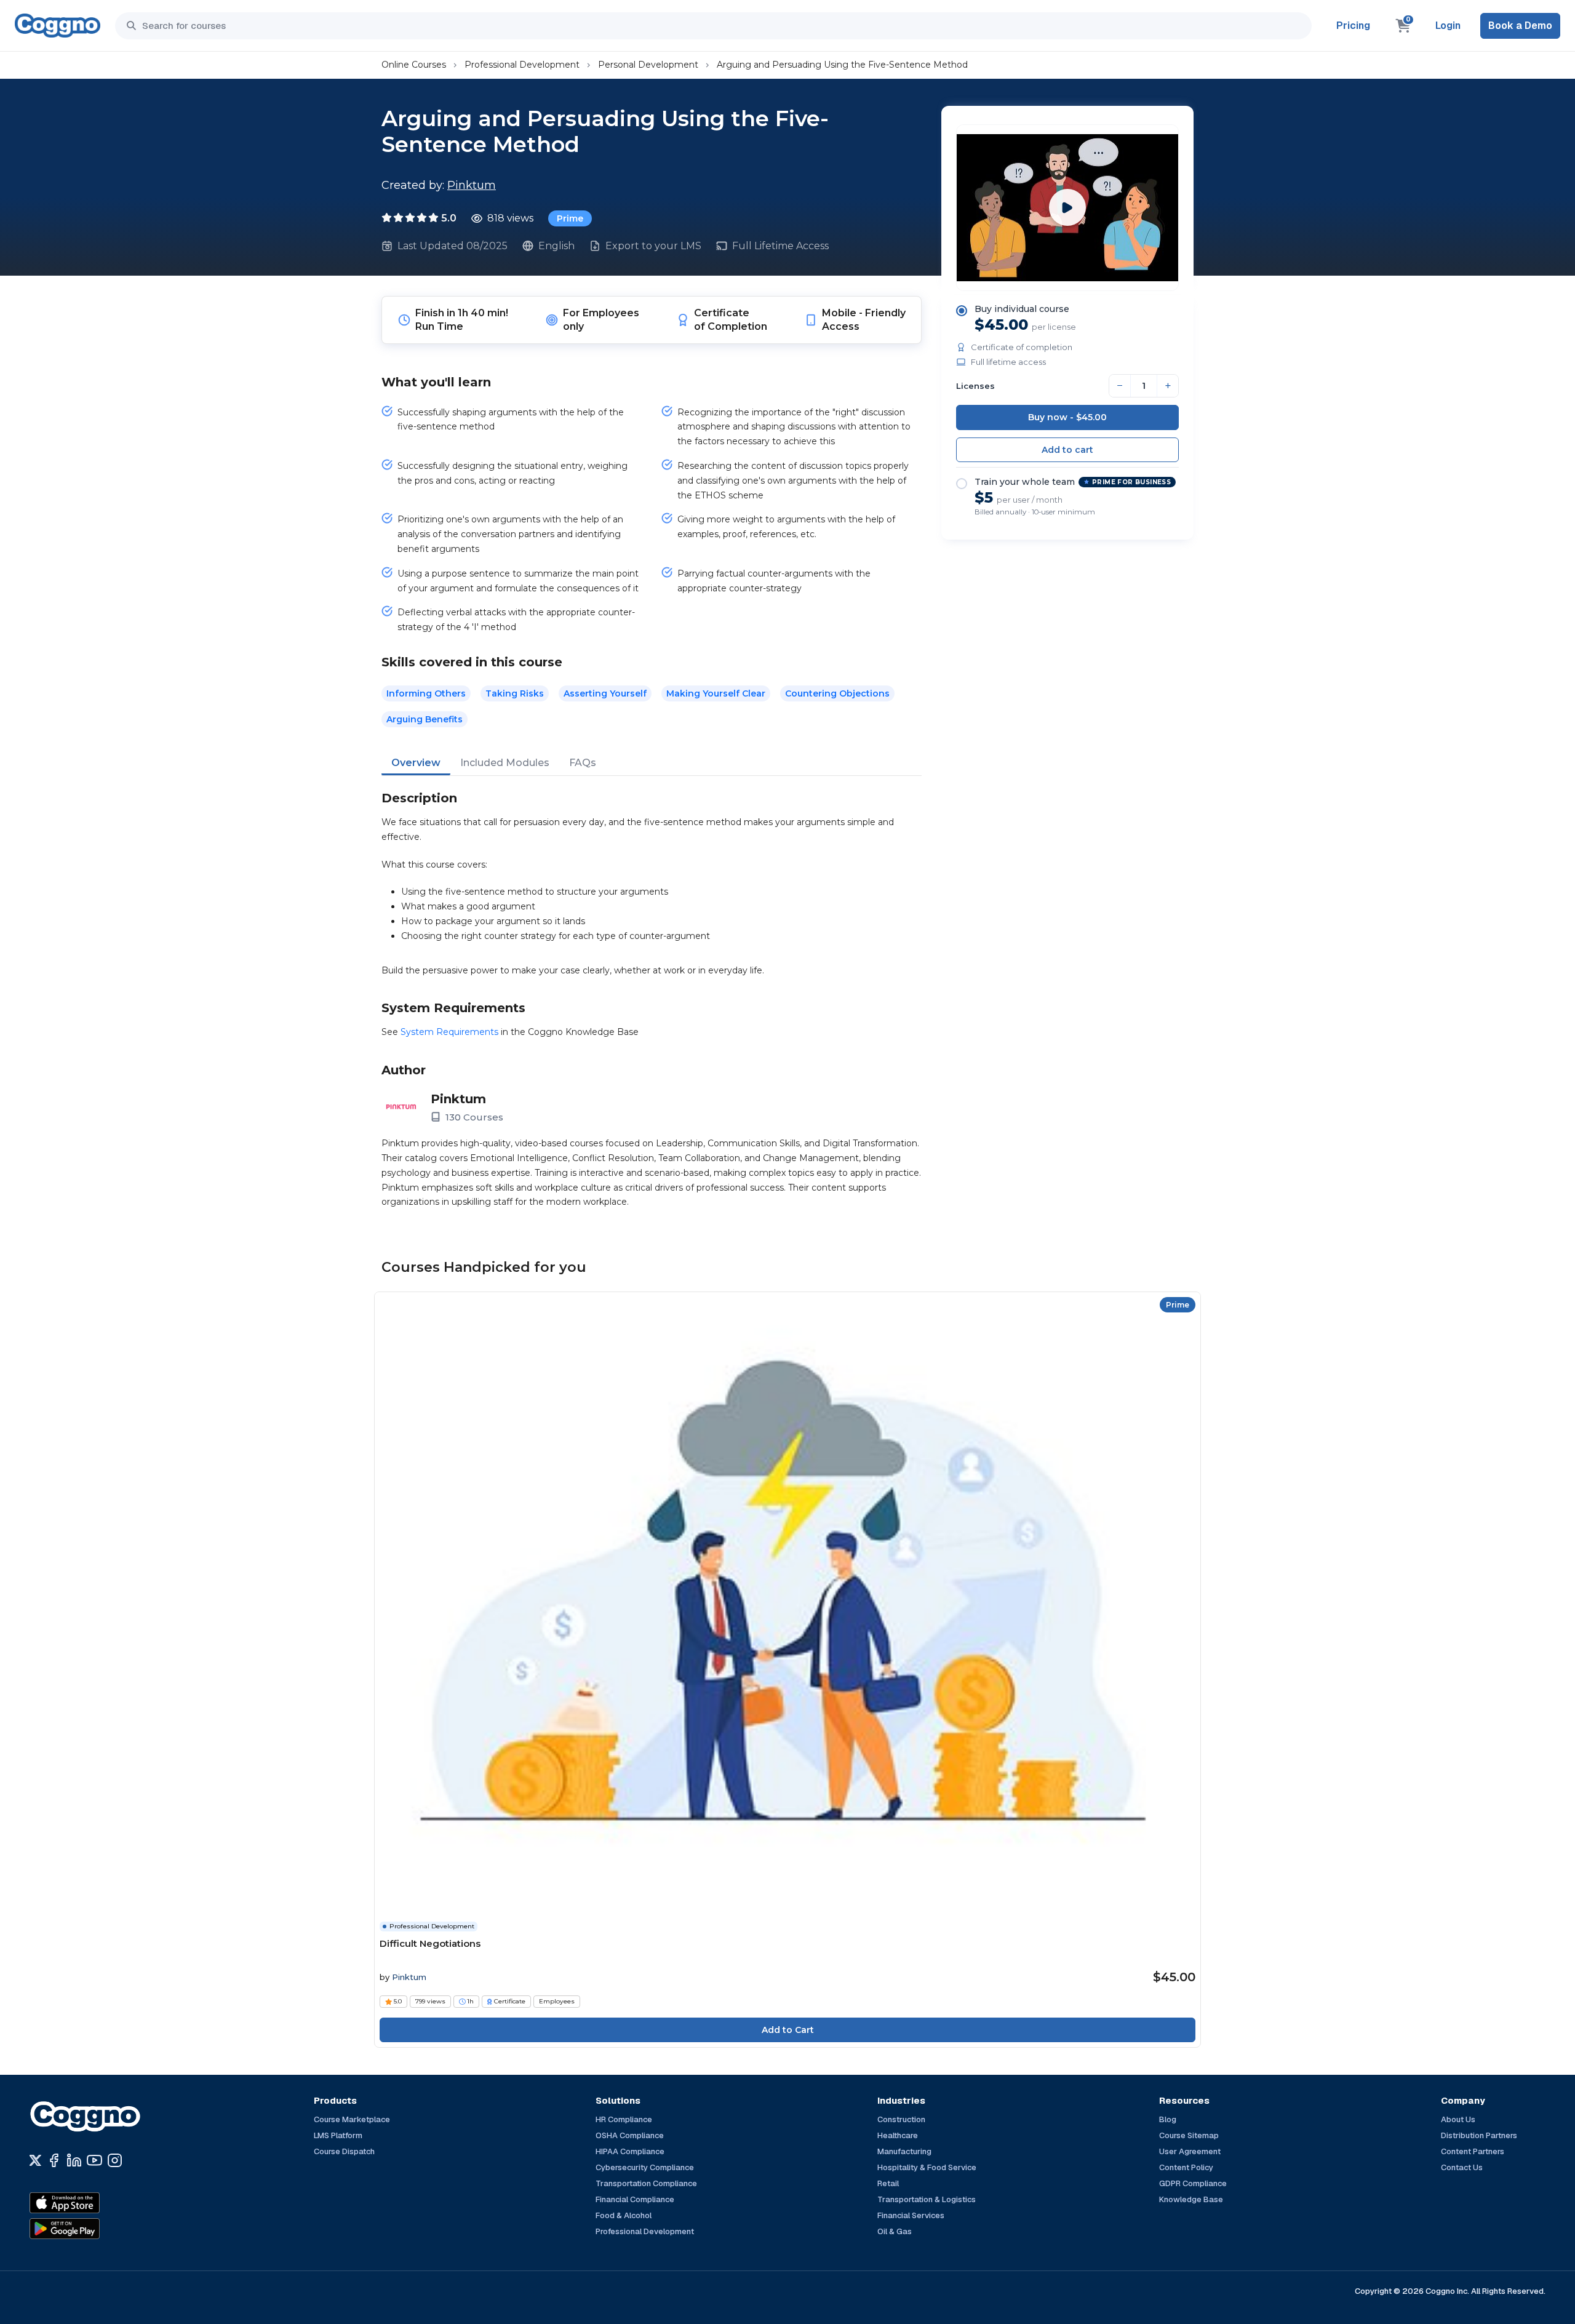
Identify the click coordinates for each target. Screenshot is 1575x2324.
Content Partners (1473, 2151)
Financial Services (911, 2215)
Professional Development (522, 65)
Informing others (426, 693)
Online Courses (414, 65)
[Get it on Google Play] (91, 2229)
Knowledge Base (1191, 2199)
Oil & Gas (895, 2231)
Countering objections (837, 693)
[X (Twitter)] (35, 2160)
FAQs (583, 763)
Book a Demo (1520, 26)
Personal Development (648, 65)
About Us (1458, 2119)
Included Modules (505, 763)
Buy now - (1067, 417)
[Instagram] (115, 2160)
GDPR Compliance (1193, 2183)
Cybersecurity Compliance (645, 2167)
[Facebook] (54, 2160)
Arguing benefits (425, 719)
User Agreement (1190, 2151)
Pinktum (472, 185)
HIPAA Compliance (630, 2151)
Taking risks (515, 693)
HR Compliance (624, 2119)
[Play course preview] (1067, 207)
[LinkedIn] (74, 2160)
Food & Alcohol (624, 2215)
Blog (1168, 2119)
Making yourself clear (716, 693)
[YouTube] (94, 2160)
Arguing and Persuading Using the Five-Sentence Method (842, 65)
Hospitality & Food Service (927, 2167)
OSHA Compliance (630, 2135)
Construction (901, 2119)
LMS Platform (338, 2135)
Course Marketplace (352, 2119)
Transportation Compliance (646, 2183)
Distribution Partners (1479, 2135)
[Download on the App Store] (91, 2203)
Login (1448, 26)
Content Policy (1186, 2167)
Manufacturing (904, 2151)
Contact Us (1462, 2167)
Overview (416, 763)
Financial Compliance (635, 2199)
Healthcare (898, 2135)
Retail (888, 2183)
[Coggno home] (58, 26)
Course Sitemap (1189, 2135)
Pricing (1353, 26)
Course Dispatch (344, 2151)
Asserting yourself (605, 693)
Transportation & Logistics (927, 2199)
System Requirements (449, 1032)
